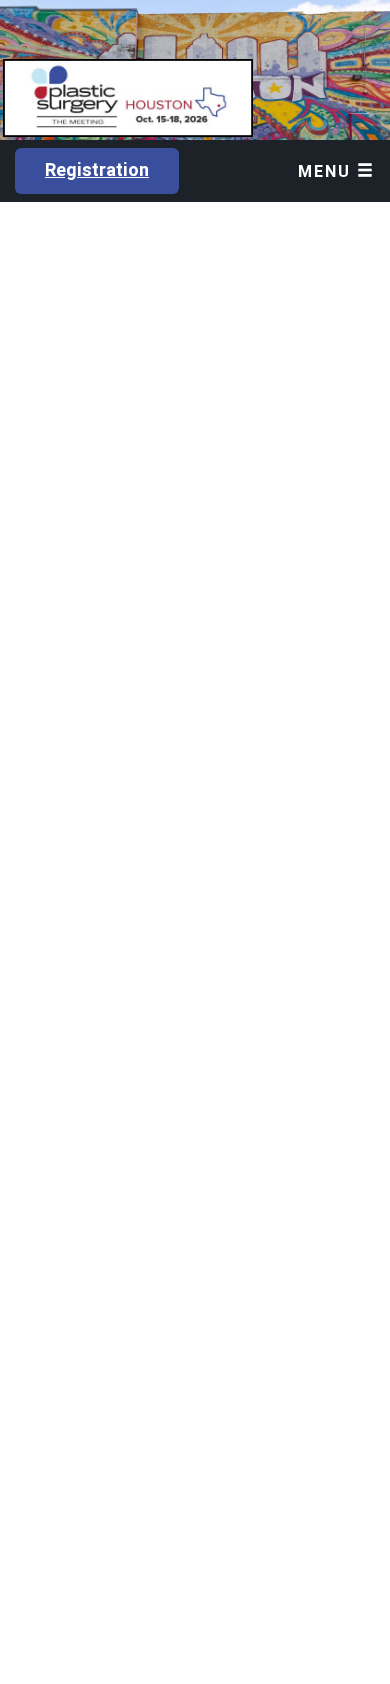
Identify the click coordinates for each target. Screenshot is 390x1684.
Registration (97, 170)
